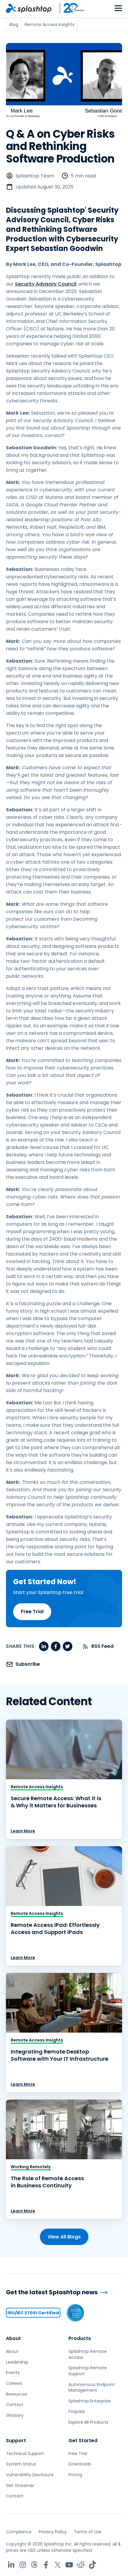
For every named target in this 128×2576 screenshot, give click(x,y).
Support (16, 2441)
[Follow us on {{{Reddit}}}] (81, 2565)
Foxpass (77, 2411)
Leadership (17, 2362)
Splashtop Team (35, 176)
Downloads (80, 2464)
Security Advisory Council (46, 284)
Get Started (83, 2441)
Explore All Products (88, 2422)
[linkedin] (44, 1646)
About (13, 2338)
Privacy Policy (53, 2532)
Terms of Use (88, 2532)
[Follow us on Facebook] (46, 2565)
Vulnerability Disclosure (30, 2475)
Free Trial (32, 1612)
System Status (21, 2464)
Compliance (19, 2532)
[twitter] (68, 1646)
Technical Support (25, 2454)
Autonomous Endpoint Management (92, 2387)
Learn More (23, 1831)
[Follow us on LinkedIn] (11, 2565)
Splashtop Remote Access (88, 2354)
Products (80, 2338)
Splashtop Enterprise (90, 2401)
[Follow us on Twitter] (58, 2565)
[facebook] (56, 1646)
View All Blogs (64, 2237)
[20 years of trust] (69, 8)
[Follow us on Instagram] (23, 2565)
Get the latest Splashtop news (52, 2292)
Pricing (75, 2475)
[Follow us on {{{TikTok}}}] (92, 2565)
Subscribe (28, 1664)
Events (13, 2373)
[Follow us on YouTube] (69, 2565)
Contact (15, 2405)
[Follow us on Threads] (34, 2565)
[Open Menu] (118, 9)
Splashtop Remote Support (88, 2371)
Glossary (15, 2415)
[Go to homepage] (29, 8)
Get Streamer (20, 2485)
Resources (17, 2394)
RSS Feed (102, 1646)
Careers (14, 2383)
